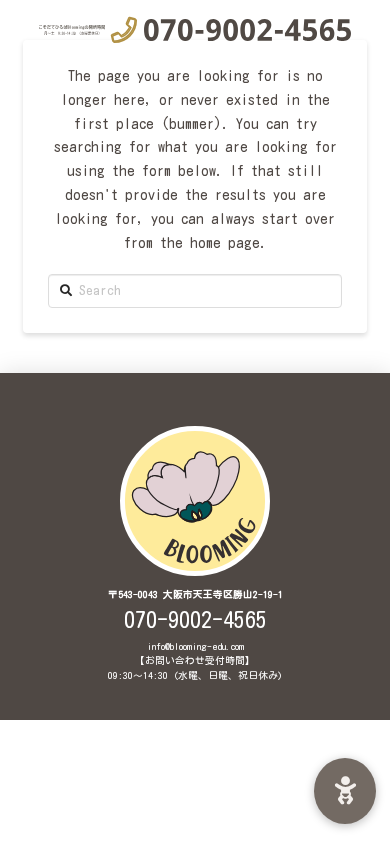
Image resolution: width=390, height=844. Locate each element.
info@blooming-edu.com (195, 646)
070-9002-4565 (195, 620)
